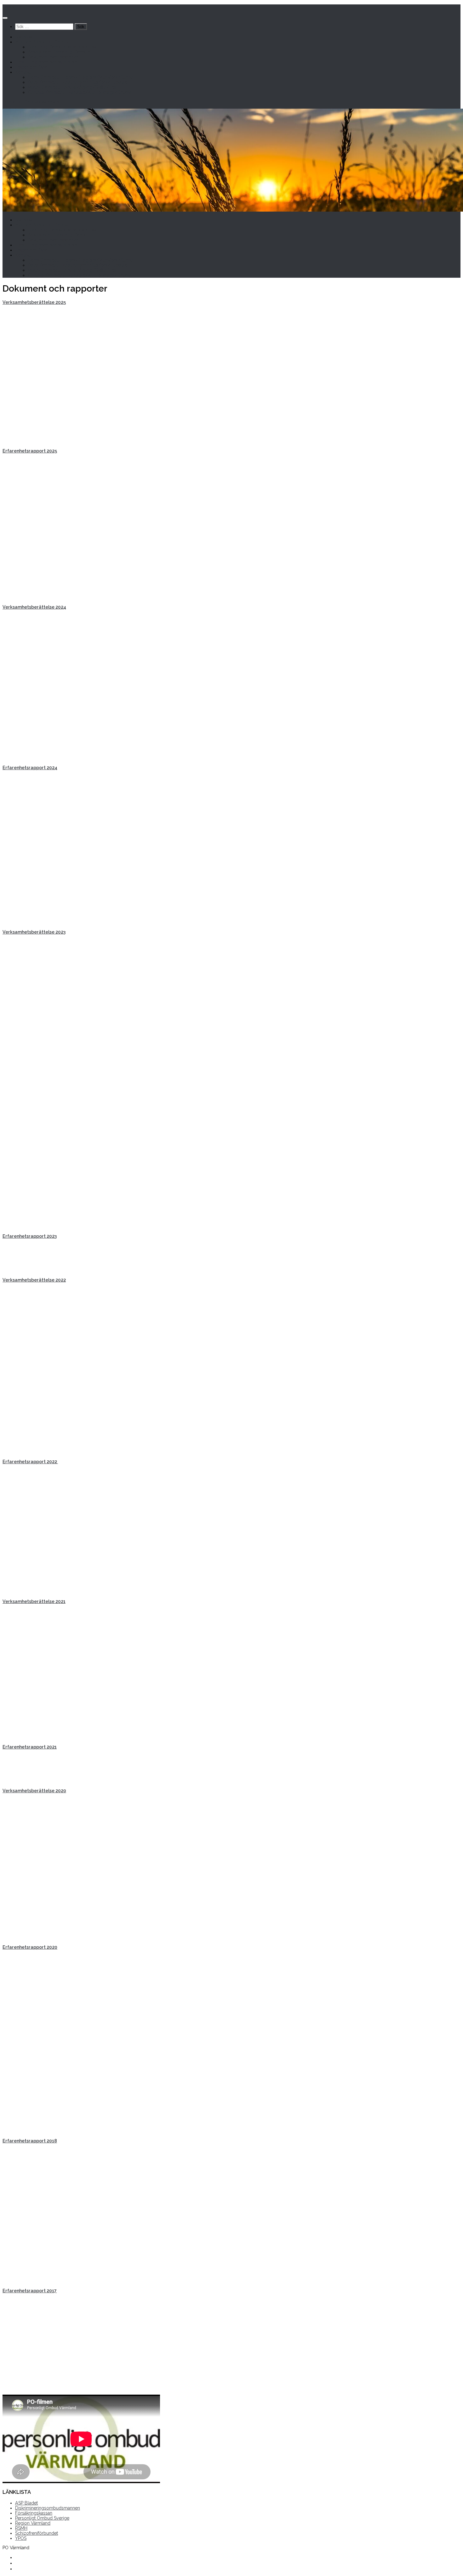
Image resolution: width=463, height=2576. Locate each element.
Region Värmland (33, 2523)
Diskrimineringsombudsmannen (48, 2508)
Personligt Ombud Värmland (32, 7)
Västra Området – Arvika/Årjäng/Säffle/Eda (72, 87)
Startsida (24, 37)
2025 (61, 302)
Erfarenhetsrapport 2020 (30, 1947)
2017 (52, 2291)
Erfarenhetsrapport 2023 (30, 1236)
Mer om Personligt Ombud (43, 42)
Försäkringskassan (34, 2513)
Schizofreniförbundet (37, 2533)
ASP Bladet (26, 2503)
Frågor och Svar (31, 67)
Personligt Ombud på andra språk (62, 47)
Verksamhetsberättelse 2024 (34, 607)
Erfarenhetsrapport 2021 (30, 1747)
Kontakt (23, 72)
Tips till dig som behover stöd (46, 62)
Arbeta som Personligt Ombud (59, 52)
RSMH (21, 2528)
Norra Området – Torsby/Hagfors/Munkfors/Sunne (80, 77)
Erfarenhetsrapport (25, 2291)
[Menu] (5, 18)
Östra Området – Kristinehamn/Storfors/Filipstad (78, 82)
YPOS (21, 2538)
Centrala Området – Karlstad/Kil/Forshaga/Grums (80, 92)
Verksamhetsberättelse (29, 302)
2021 (60, 1601)
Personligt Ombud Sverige (42, 2518)
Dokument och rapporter (53, 57)
